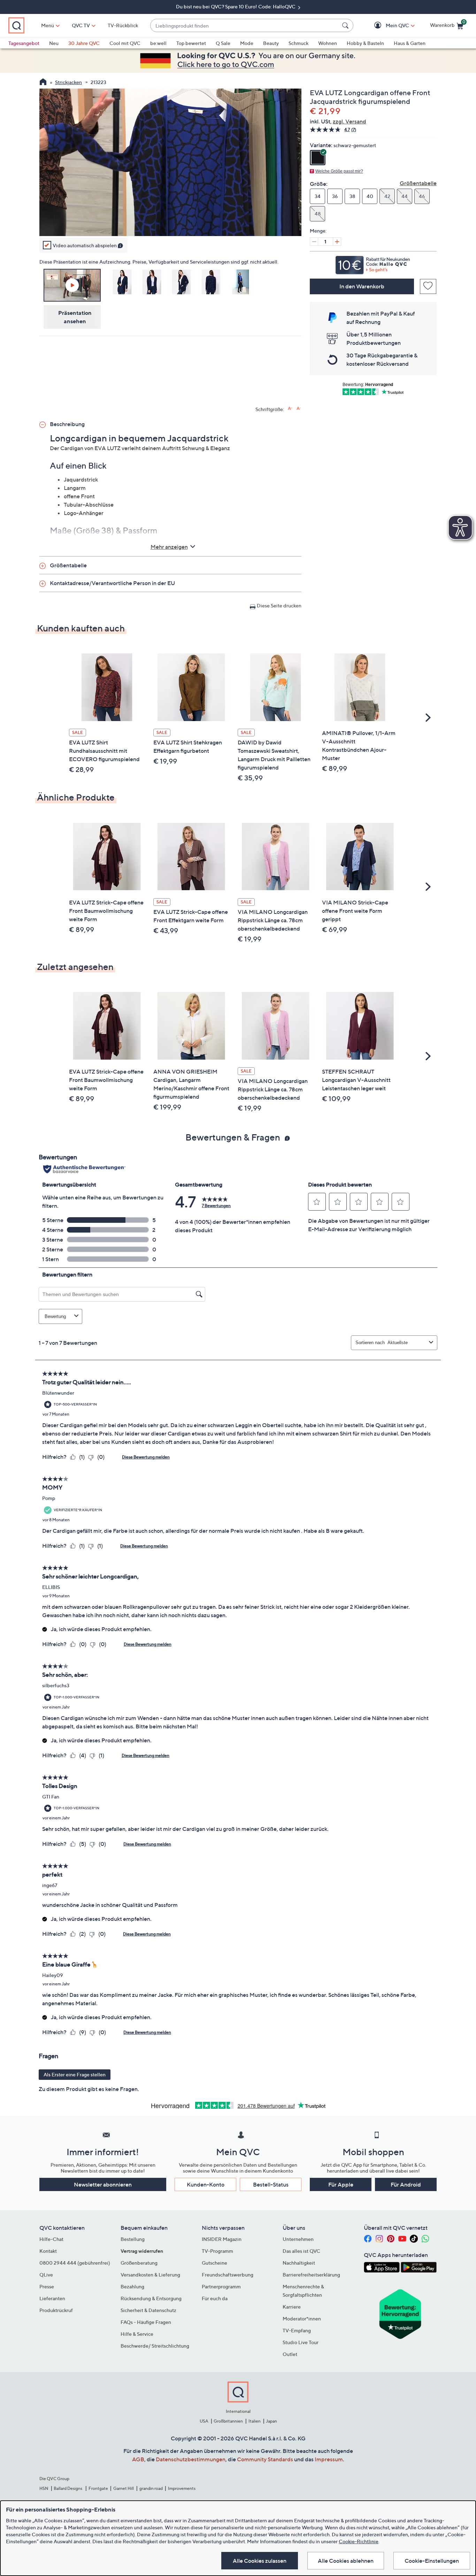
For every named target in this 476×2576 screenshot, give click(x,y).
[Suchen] (346, 25)
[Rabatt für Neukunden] (373, 263)
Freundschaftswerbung (228, 2275)
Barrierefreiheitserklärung (311, 2275)
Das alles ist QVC (301, 2251)
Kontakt (48, 2251)
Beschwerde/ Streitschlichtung (155, 2346)
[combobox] (245, 26)
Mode (247, 43)
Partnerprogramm (221, 2286)
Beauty (271, 43)
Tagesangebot (24, 43)
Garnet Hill (124, 2488)
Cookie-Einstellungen (432, 2561)
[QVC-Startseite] (43, 83)
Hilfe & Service (137, 2334)
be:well (158, 43)
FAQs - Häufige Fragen (146, 2322)
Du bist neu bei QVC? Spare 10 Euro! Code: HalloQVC (236, 6)
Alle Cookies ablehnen (346, 2561)
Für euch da (215, 2298)
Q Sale (223, 43)
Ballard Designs (68, 2488)
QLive (46, 2275)
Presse (47, 2286)
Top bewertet (191, 43)
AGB (138, 2459)
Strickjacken (68, 82)
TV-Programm (217, 2251)
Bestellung (133, 2239)
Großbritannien (228, 2421)
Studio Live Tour (301, 2342)
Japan (271, 2421)
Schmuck (298, 43)
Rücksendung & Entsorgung (151, 2298)
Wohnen (328, 43)
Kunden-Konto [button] (206, 2184)
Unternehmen (298, 2239)
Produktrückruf (56, 2310)
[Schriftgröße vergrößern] (290, 408)
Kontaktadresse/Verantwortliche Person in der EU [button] (112, 583)
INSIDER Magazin (222, 2239)
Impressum (329, 2459)
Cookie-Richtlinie (359, 2541)
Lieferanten (52, 2298)
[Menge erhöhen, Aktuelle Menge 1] (337, 242)
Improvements (182, 2488)
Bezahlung (132, 2286)
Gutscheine (214, 2263)
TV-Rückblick (123, 25)
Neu (54, 43)
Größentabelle (418, 183)
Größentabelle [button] (68, 565)
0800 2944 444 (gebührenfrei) (75, 2263)
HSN (44, 2488)
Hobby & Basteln (365, 43)
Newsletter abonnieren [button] (103, 2184)
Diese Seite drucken (279, 605)
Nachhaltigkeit (299, 2263)
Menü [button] (48, 25)
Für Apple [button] (341, 2184)
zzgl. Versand (350, 121)
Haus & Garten (410, 43)
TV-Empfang (297, 2330)
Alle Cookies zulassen (260, 2561)
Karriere (292, 2307)
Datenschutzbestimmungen (191, 2459)
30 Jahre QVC (84, 43)
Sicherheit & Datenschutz (148, 2310)
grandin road (151, 2488)
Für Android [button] (406, 2184)
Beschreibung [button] (67, 424)
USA (204, 2421)
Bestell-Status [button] (271, 2184)
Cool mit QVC (125, 43)
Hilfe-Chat (51, 2239)
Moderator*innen (302, 2319)
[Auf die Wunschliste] (428, 286)
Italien (255, 2421)
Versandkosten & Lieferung (150, 2275)
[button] (387, 26)
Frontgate (98, 2488)
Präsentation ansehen (75, 317)
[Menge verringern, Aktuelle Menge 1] (314, 242)
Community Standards (265, 2459)
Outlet (290, 2354)
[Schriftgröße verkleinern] (299, 408)
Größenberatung (139, 2263)
